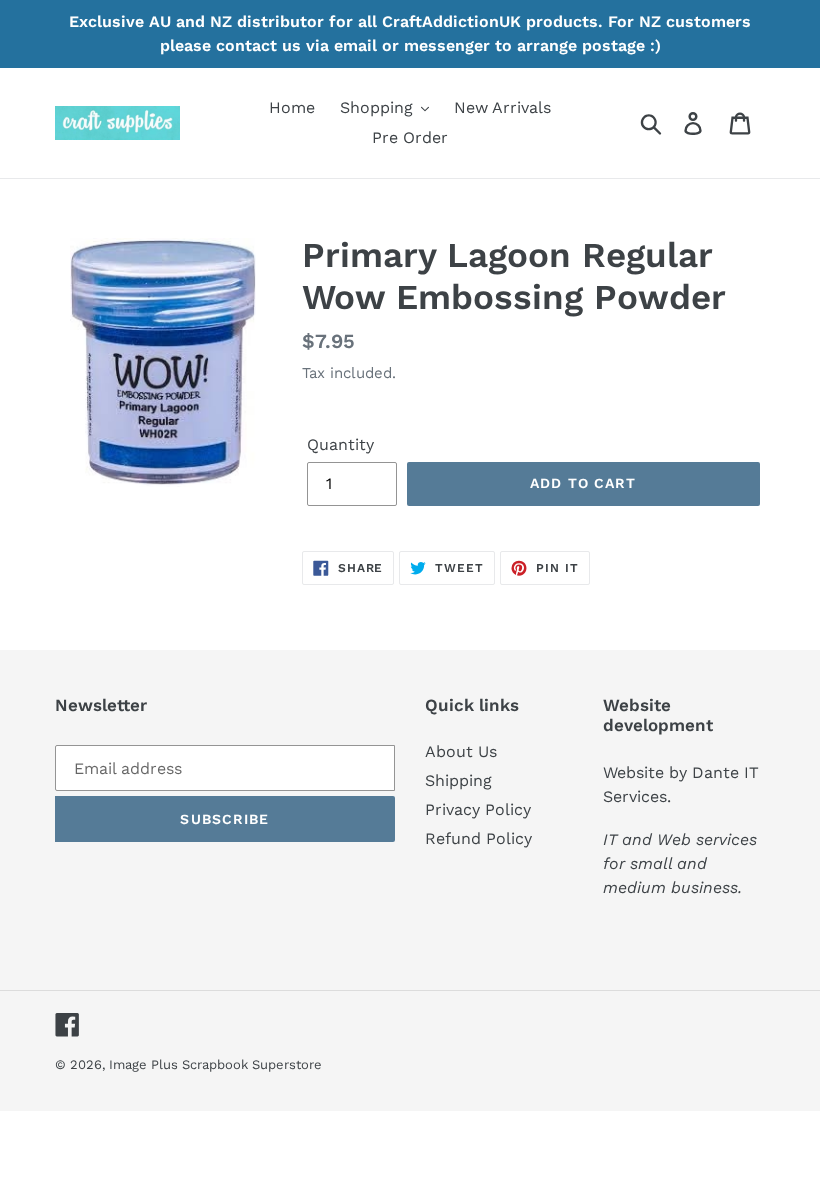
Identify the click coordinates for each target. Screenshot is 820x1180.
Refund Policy (478, 838)
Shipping (458, 780)
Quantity (340, 444)
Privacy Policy (478, 809)
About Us (461, 751)
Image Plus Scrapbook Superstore (215, 1064)
